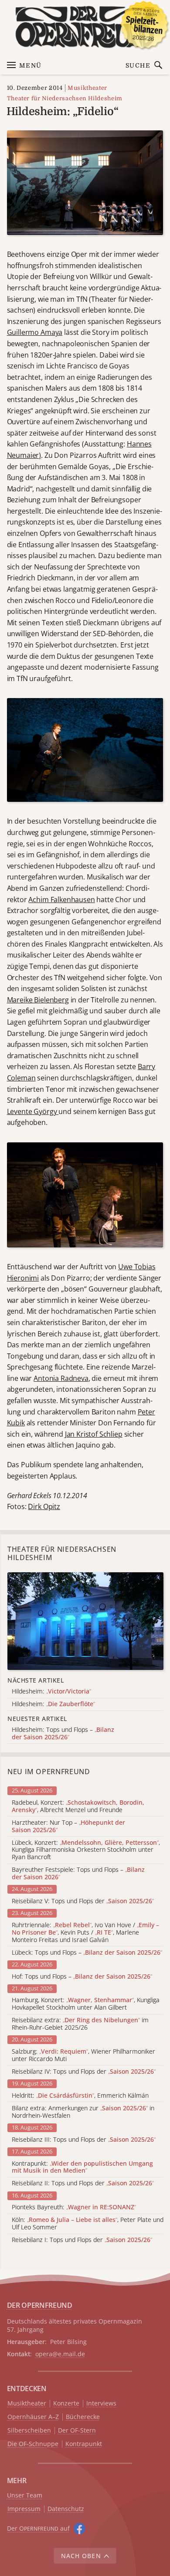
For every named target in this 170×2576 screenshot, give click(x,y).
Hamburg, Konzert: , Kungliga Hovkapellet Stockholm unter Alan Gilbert (86, 2004)
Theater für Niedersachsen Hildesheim (65, 98)
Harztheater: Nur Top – (68, 1826)
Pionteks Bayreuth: (74, 2207)
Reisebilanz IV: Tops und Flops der (84, 2072)
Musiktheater (87, 88)
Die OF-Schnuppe (33, 2444)
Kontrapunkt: (82, 2167)
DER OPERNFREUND (40, 2305)
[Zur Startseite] (85, 27)
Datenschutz (66, 2509)
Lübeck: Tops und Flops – (87, 1953)
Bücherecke (83, 2417)
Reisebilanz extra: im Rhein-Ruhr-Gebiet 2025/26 (80, 2024)
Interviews (101, 2404)
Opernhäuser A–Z (33, 2417)
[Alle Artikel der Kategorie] (85, 1621)
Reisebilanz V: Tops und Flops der (83, 1901)
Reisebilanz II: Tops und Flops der (83, 2183)
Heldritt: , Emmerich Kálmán (80, 2096)
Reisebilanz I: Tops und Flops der (82, 2240)
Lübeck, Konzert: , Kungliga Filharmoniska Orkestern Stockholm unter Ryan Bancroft (86, 1850)
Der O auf (38, 2528)
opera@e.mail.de (60, 2354)
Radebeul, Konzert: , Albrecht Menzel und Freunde (78, 1806)
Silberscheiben (29, 2431)
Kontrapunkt (84, 2444)
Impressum (24, 2509)
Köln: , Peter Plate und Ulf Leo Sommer (88, 2224)
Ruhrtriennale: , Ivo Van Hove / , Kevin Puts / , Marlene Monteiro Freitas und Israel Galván (85, 1932)
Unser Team (25, 2495)
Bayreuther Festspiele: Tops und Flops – (78, 1874)
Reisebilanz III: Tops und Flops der (84, 2140)
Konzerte (66, 2404)
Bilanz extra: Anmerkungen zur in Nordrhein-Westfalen (83, 2112)
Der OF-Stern (77, 2431)
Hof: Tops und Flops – (82, 1977)
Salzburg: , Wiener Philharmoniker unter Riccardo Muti (83, 2055)
